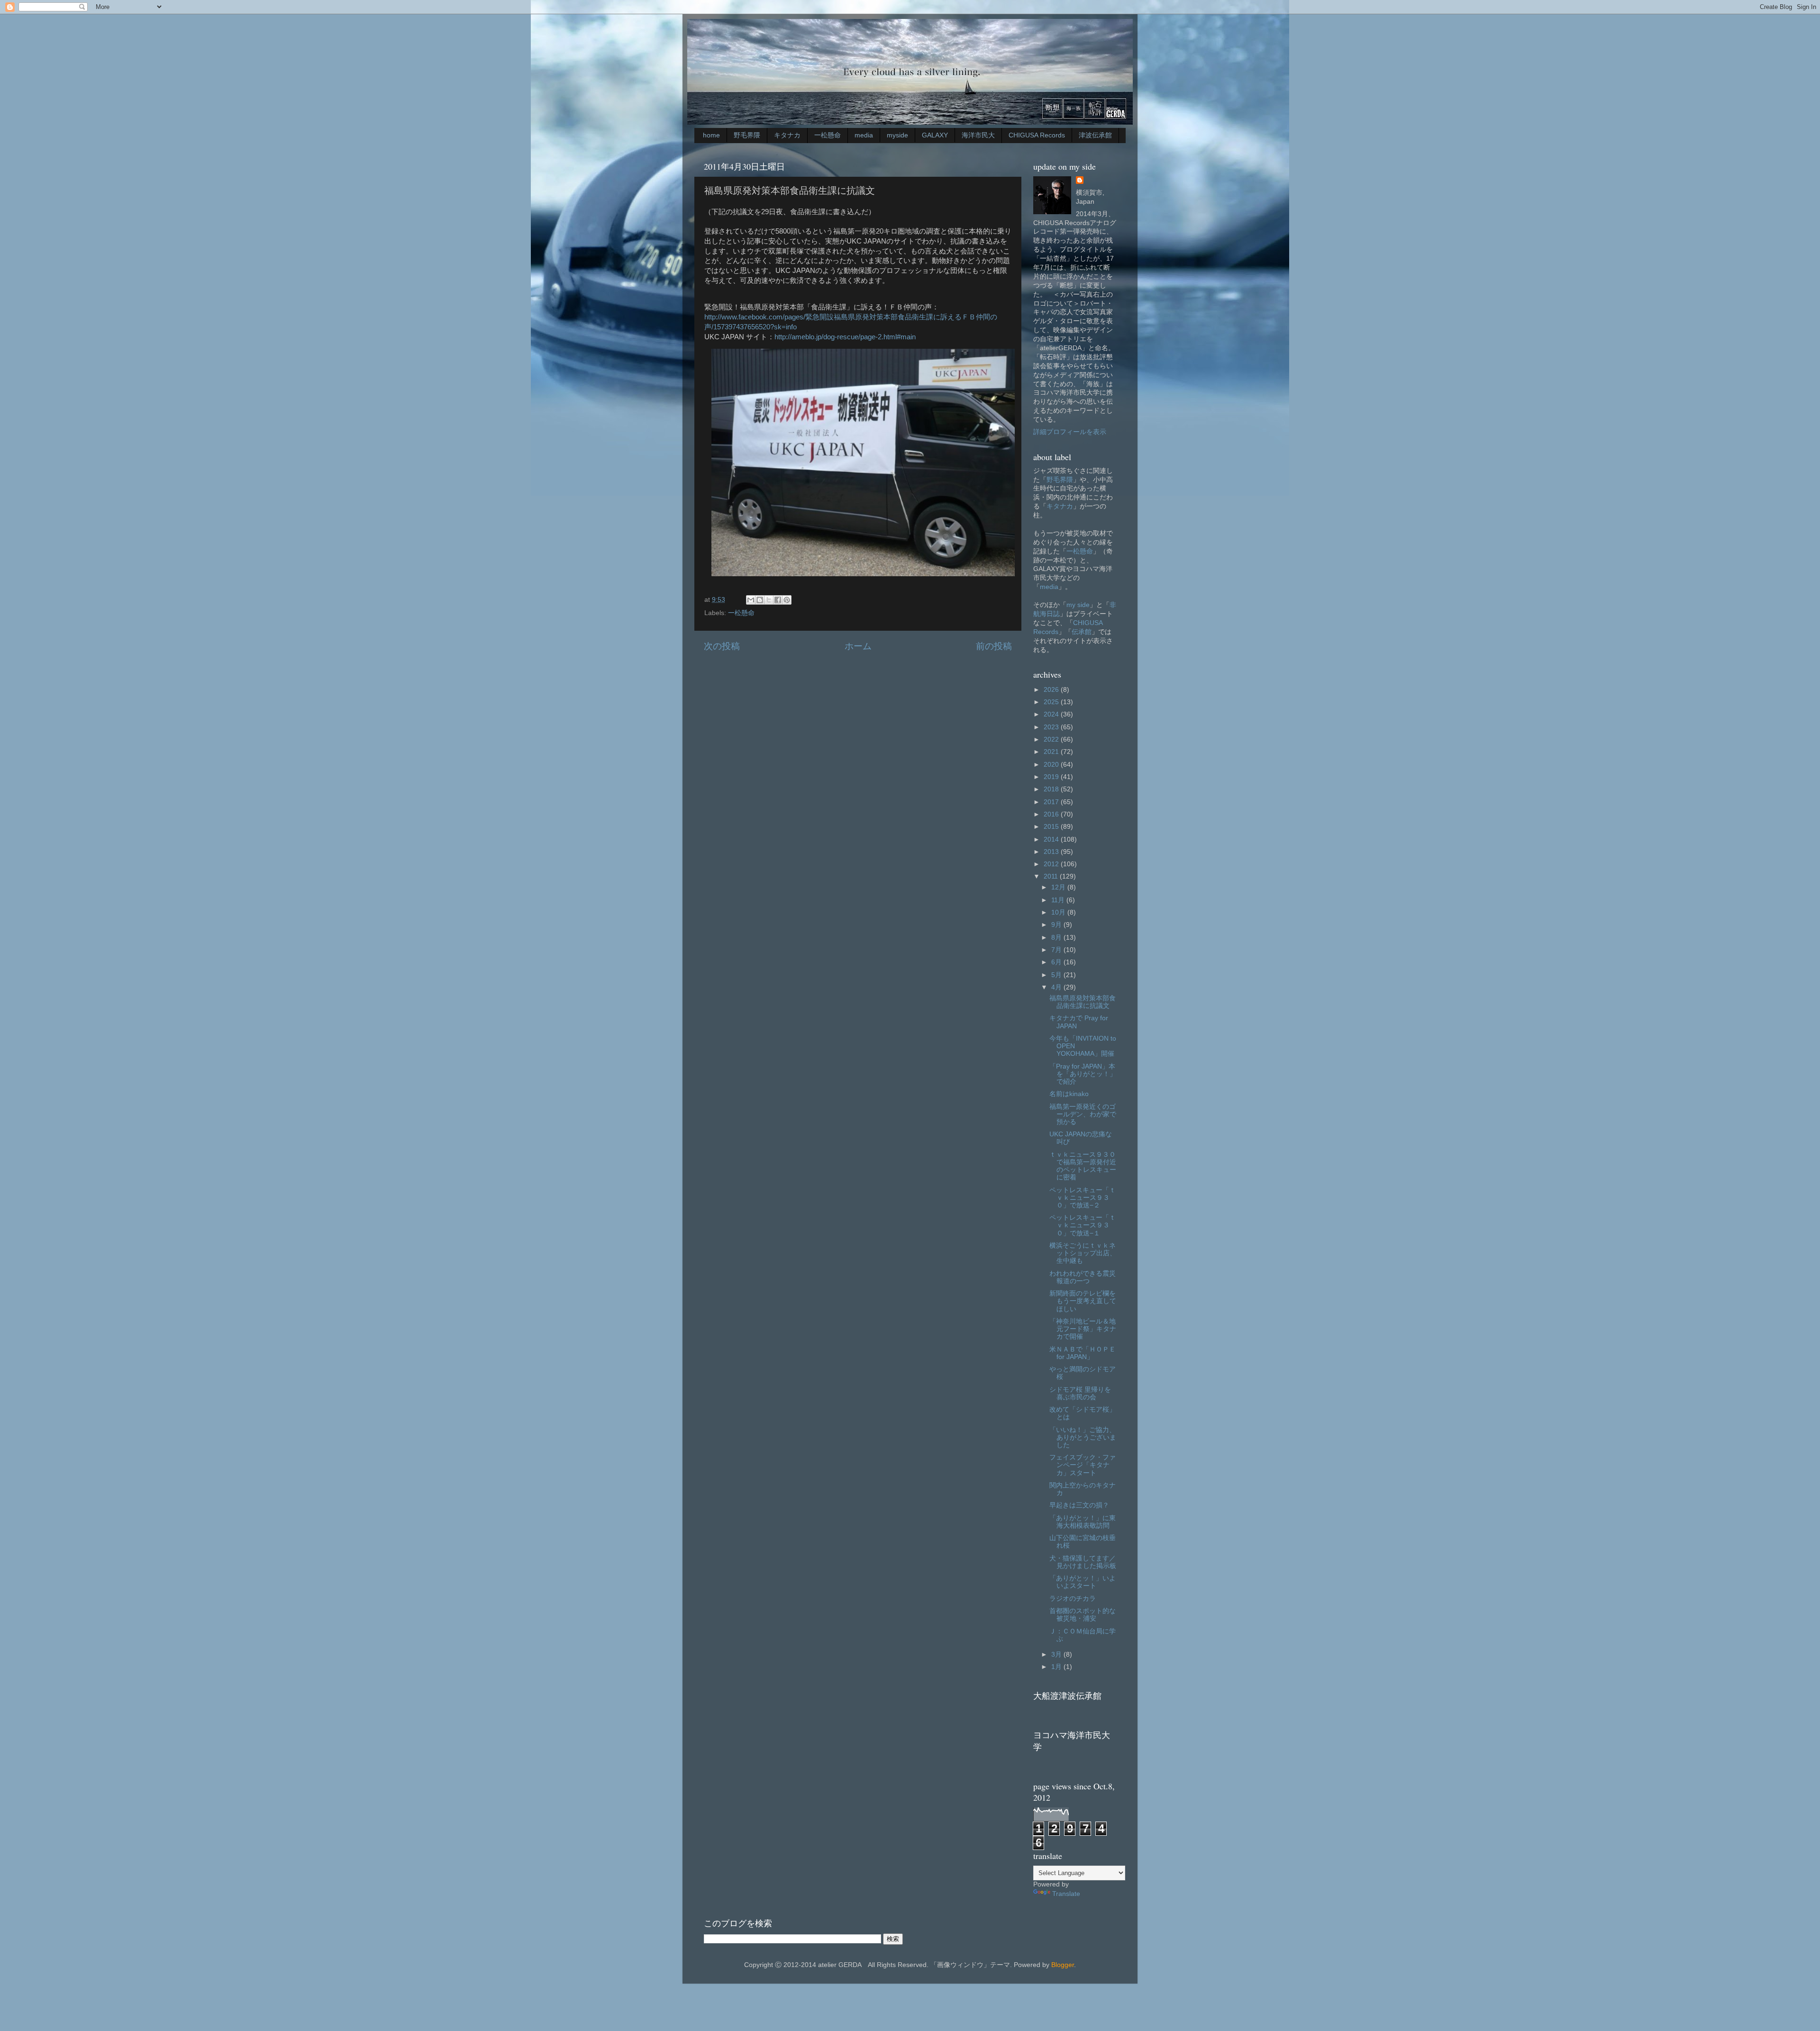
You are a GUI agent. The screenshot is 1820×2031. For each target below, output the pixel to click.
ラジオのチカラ (1073, 1599)
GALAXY (935, 135)
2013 (1052, 852)
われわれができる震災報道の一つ (1083, 1277)
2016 (1052, 814)
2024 (1052, 714)
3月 (1057, 1655)
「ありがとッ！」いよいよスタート (1083, 1582)
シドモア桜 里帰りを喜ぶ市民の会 (1080, 1393)
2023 (1052, 727)
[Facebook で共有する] (778, 600)
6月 (1057, 962)
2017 (1052, 802)
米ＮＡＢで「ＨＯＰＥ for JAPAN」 (1083, 1353)
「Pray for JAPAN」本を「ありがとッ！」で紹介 (1083, 1074)
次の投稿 (722, 646)
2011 (1052, 876)
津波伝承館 (1095, 135)
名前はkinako (1069, 1094)
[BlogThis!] (760, 600)
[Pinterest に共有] (787, 600)
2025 (1052, 702)
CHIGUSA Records (1037, 135)
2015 (1052, 827)
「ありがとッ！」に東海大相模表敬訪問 (1083, 1522)
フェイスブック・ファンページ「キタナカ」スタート (1083, 1465)
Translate (1066, 1894)
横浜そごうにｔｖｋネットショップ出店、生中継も (1083, 1253)
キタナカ (787, 135)
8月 (1057, 938)
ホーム (858, 646)
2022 (1052, 739)
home (711, 135)
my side (1078, 605)
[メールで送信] (751, 600)
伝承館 (1082, 632)
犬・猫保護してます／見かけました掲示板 (1083, 1562)
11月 (1059, 900)
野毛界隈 (747, 135)
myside (897, 135)
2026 (1052, 690)
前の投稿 (994, 646)
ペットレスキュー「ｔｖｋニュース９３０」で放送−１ (1083, 1225)
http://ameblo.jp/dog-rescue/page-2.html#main (845, 337)
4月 (1057, 987)
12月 (1059, 887)
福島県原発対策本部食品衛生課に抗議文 (1083, 1002)
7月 (1057, 950)
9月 (1057, 925)
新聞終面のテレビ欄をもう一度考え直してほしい (1083, 1301)
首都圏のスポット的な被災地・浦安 (1083, 1615)
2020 (1052, 765)
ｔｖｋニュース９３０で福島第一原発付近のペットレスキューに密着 (1083, 1166)
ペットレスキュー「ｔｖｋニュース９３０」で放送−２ (1083, 1198)
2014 (1052, 839)
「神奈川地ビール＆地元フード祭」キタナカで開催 (1083, 1329)
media (864, 135)
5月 (1057, 975)
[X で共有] (769, 600)
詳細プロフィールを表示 (1070, 432)
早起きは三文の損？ (1079, 1505)
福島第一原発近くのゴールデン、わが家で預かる (1083, 1114)
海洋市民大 (978, 135)
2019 (1052, 777)
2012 (1052, 864)
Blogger (1063, 1965)
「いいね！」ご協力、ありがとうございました (1083, 1437)
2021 (1052, 752)
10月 (1059, 912)
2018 (1052, 789)
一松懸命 (828, 135)
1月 (1057, 1667)
